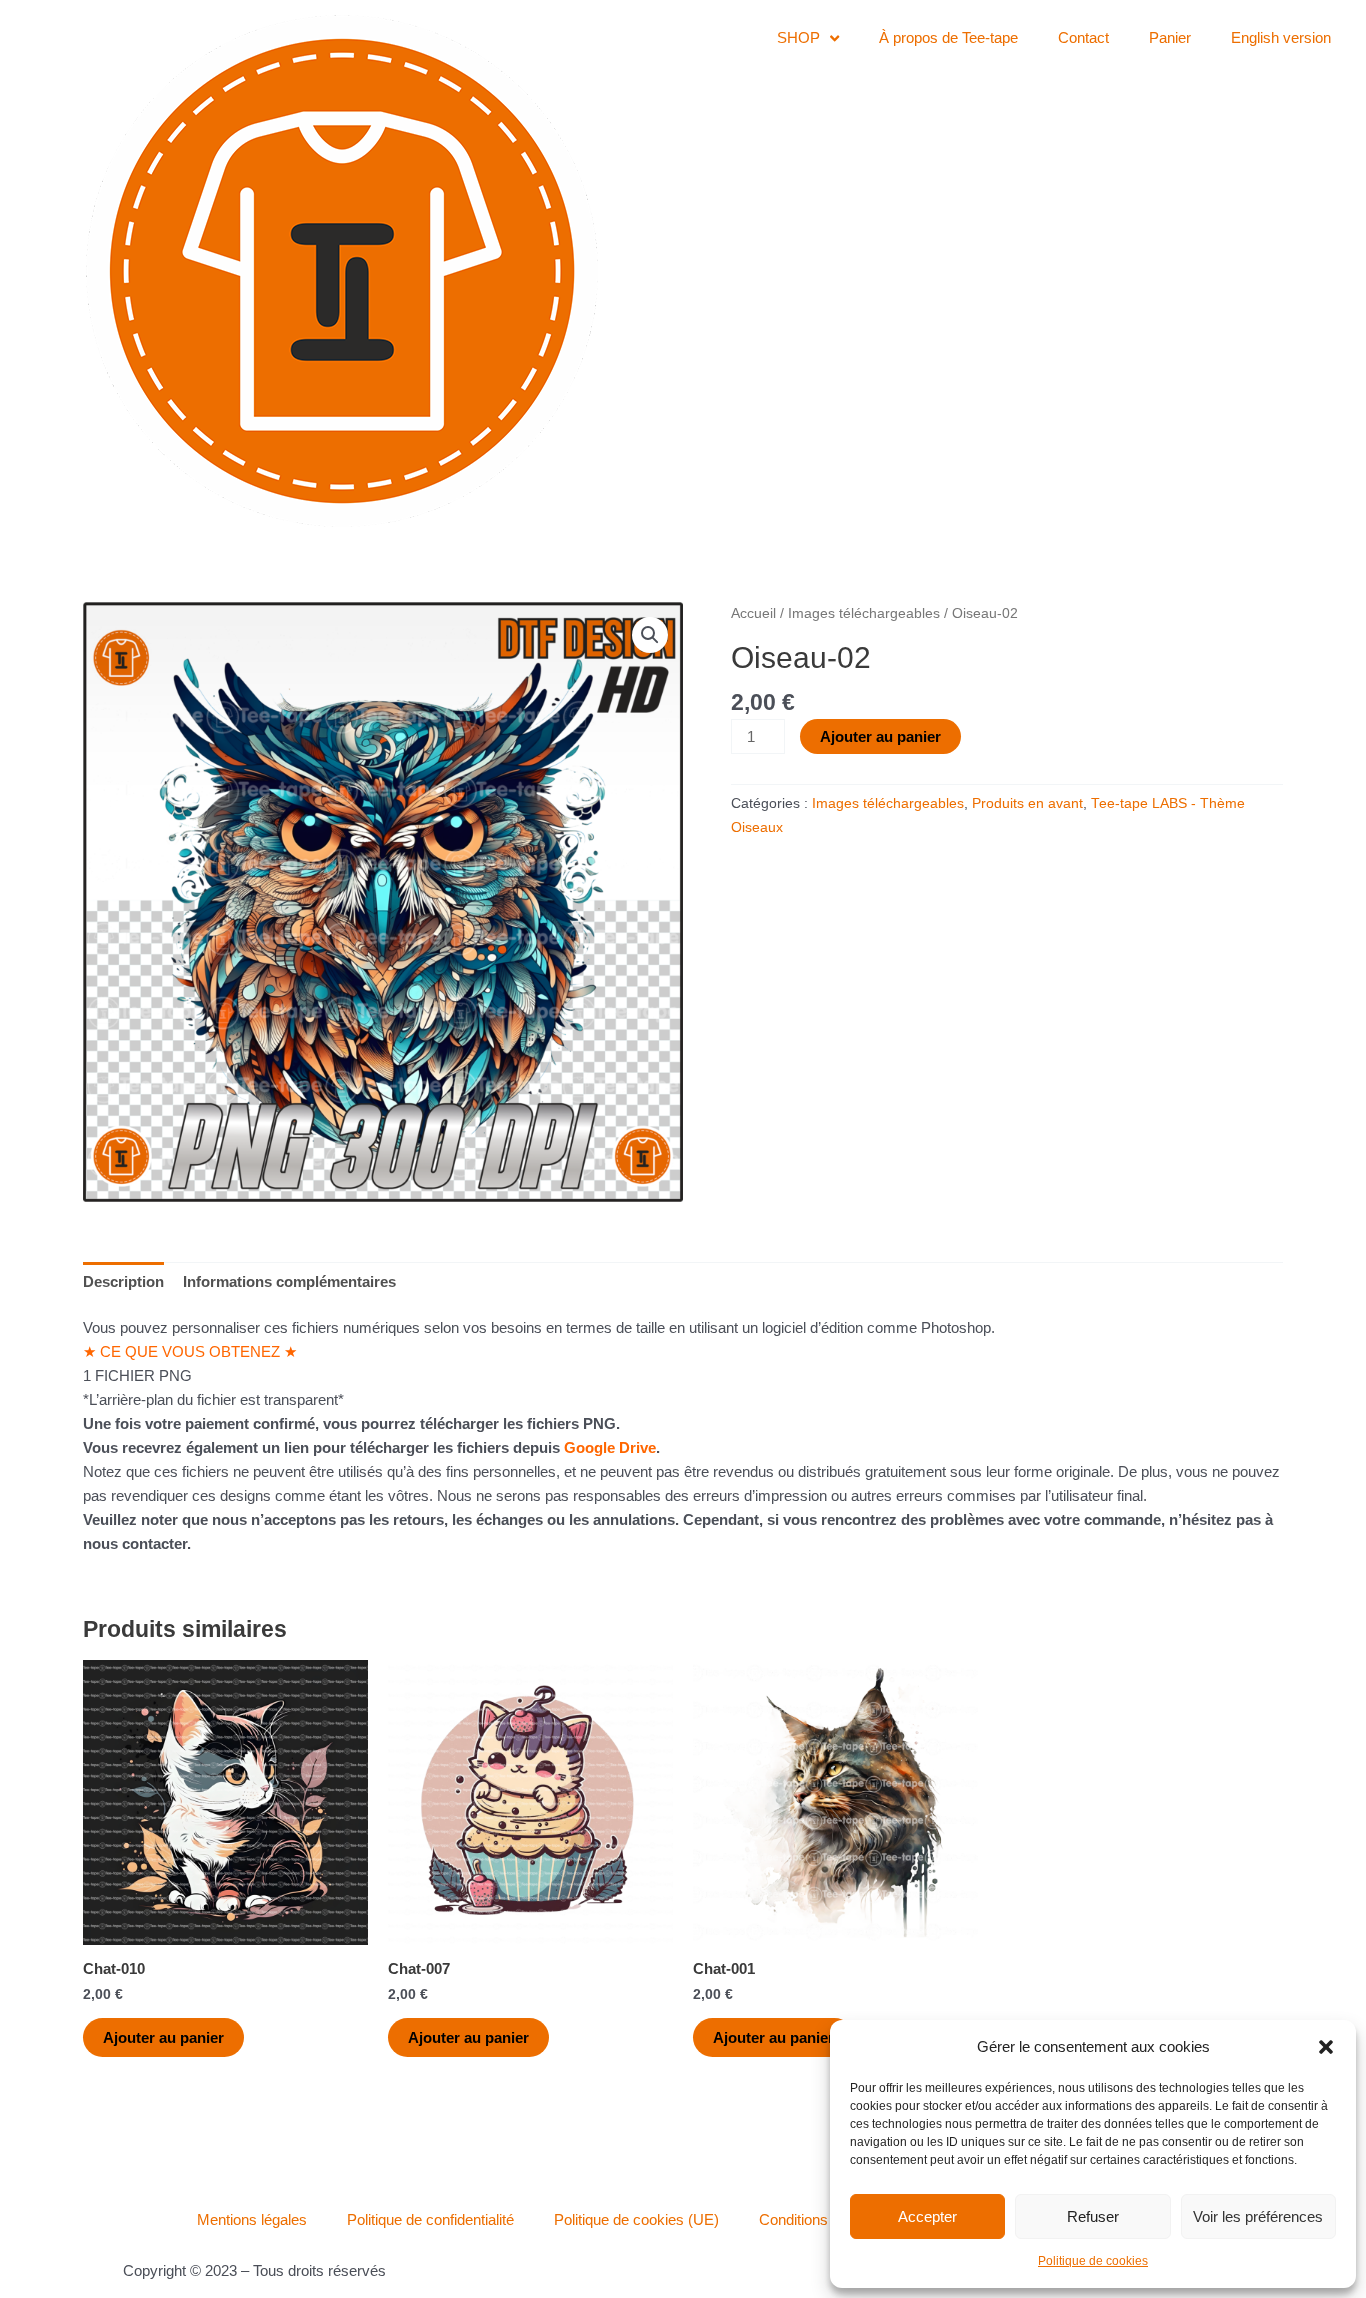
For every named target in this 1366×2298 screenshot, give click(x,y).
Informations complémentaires (289, 1281)
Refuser (1093, 2216)
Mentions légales (252, 2219)
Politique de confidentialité (430, 2219)
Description (123, 1281)
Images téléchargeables (864, 613)
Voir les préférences (1258, 2216)
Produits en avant (1027, 803)
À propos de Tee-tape (948, 37)
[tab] (123, 1281)
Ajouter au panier (880, 736)
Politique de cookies (1093, 2261)
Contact (1083, 37)
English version (1281, 37)
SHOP (798, 37)
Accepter (927, 2216)
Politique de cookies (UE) (636, 2219)
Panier (1170, 37)
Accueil (753, 613)
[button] (1326, 2047)
